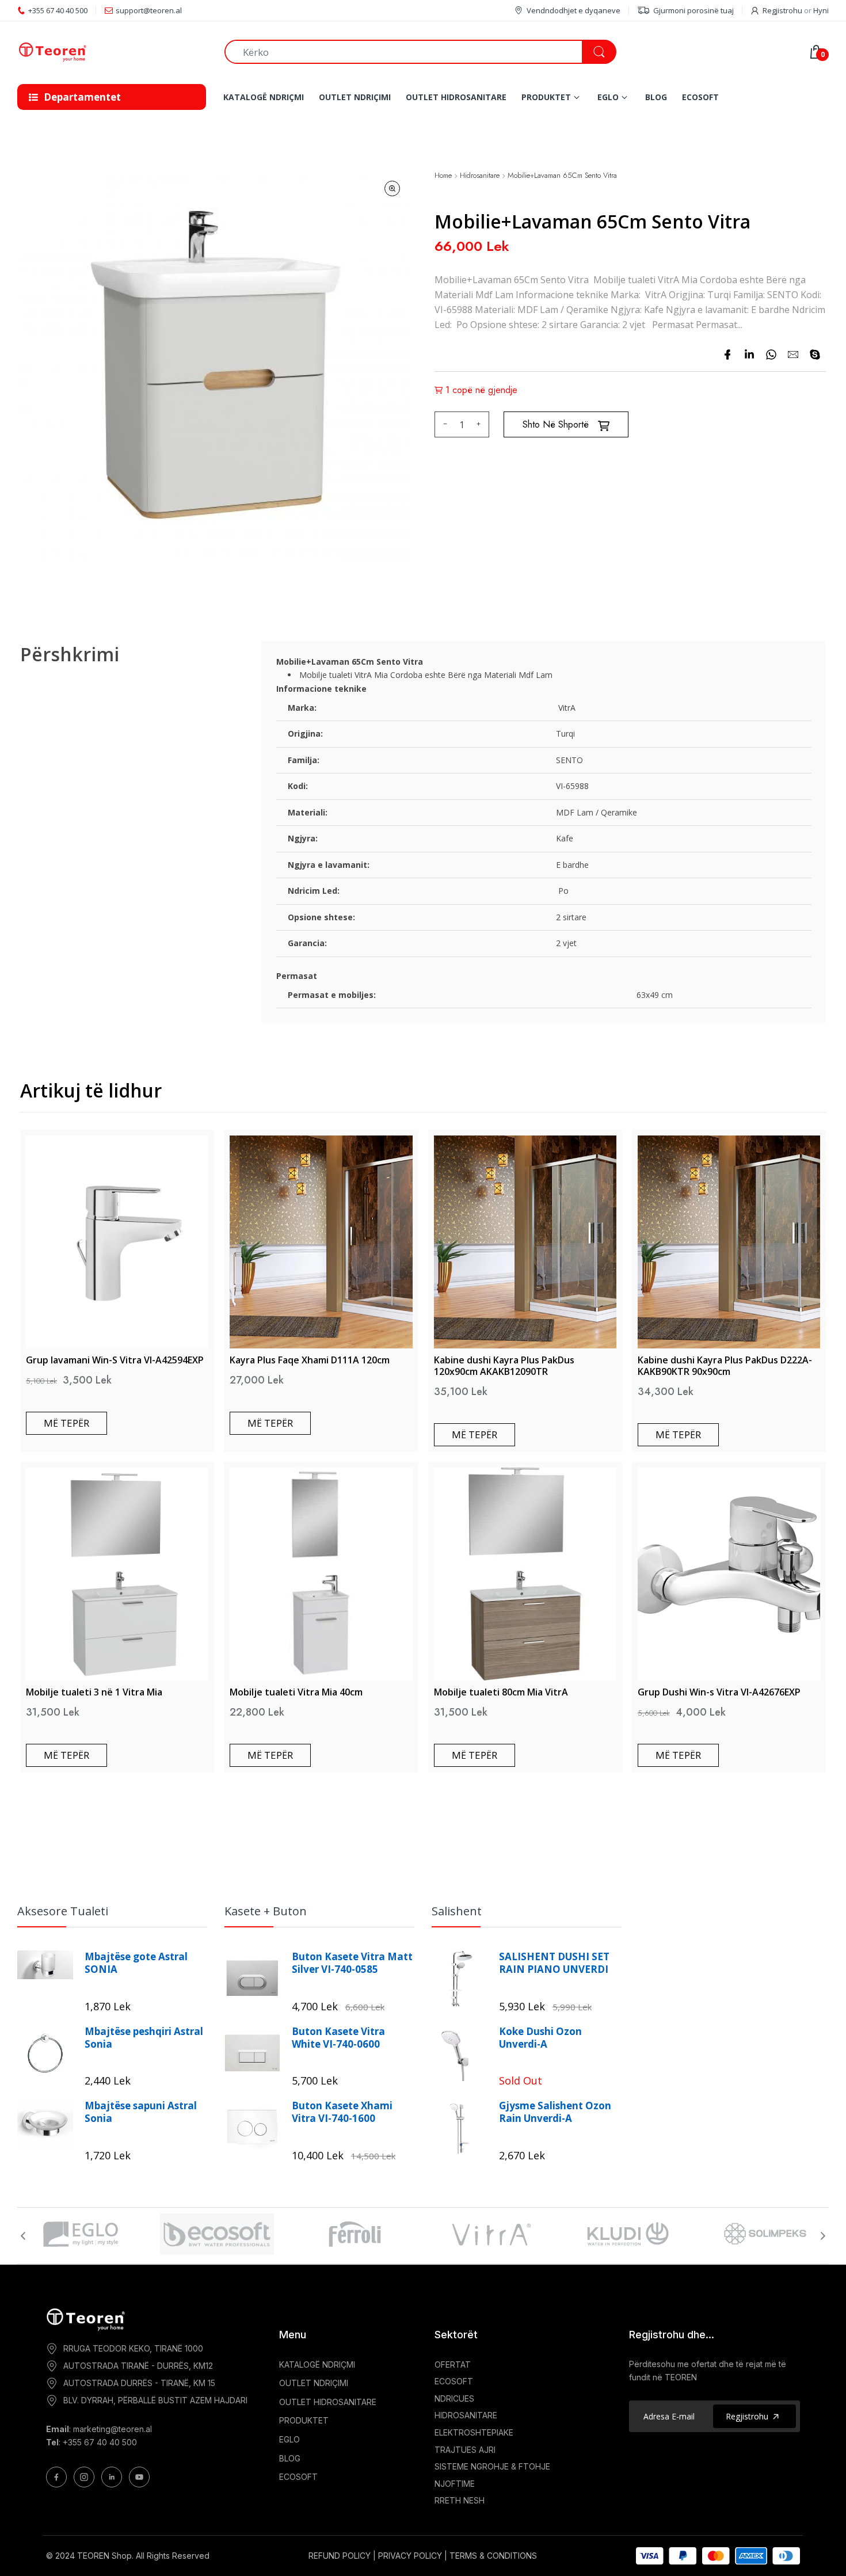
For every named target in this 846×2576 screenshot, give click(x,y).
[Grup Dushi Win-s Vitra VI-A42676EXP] (729, 1574)
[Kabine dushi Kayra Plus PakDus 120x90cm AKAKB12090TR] (525, 1242)
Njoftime (455, 2484)
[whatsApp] (771, 355)
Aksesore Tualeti (63, 1911)
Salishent (457, 1911)
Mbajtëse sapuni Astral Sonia (141, 2112)
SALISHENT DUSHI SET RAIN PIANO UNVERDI (554, 1963)
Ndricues (454, 2398)
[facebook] (727, 355)
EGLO (289, 2439)
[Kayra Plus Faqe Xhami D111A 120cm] (321, 1242)
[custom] (56, 2477)
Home (443, 176)
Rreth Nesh (460, 2500)
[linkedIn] (749, 355)
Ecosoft (454, 2381)
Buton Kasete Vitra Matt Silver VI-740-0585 (352, 1963)
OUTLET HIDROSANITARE (328, 2402)
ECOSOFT (298, 2477)
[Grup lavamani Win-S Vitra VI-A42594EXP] (117, 1242)
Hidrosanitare (480, 176)
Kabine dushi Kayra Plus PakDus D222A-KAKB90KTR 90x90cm (725, 1366)
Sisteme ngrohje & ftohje (492, 2466)
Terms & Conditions (493, 2556)
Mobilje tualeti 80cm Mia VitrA (501, 1692)
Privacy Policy (410, 2556)
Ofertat (453, 2364)
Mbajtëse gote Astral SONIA (136, 1963)
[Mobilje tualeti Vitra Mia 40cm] (321, 1574)
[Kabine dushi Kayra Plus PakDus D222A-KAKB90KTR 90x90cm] (729, 1242)
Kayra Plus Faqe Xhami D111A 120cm (310, 1360)
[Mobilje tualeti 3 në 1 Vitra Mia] (117, 1574)
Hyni (821, 10)
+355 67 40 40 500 (100, 2442)
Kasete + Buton (266, 1911)
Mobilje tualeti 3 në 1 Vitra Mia (94, 1692)
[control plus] (480, 424)
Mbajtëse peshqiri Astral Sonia (144, 2038)
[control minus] (443, 424)
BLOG (290, 2458)
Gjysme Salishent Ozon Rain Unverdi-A (555, 2112)
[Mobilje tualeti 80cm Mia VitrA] (525, 1574)
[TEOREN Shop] (112, 52)
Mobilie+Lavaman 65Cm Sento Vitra (562, 176)
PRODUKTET (304, 2420)
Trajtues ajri (465, 2450)
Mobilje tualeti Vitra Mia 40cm (296, 1692)
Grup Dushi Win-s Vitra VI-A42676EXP (719, 1692)
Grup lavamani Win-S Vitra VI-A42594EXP (115, 1360)
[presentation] (23, 2236)
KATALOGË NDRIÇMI (317, 2364)
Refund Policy (340, 2556)
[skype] (815, 355)
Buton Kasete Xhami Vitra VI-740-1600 (342, 2112)
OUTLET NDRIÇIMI (314, 2383)
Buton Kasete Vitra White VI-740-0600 (338, 2038)
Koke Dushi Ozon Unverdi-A (540, 2038)
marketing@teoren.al (113, 2429)
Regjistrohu (782, 10)
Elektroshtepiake (474, 2432)
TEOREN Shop (104, 2556)
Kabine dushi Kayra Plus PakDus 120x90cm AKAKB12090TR (504, 1366)
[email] (793, 355)
